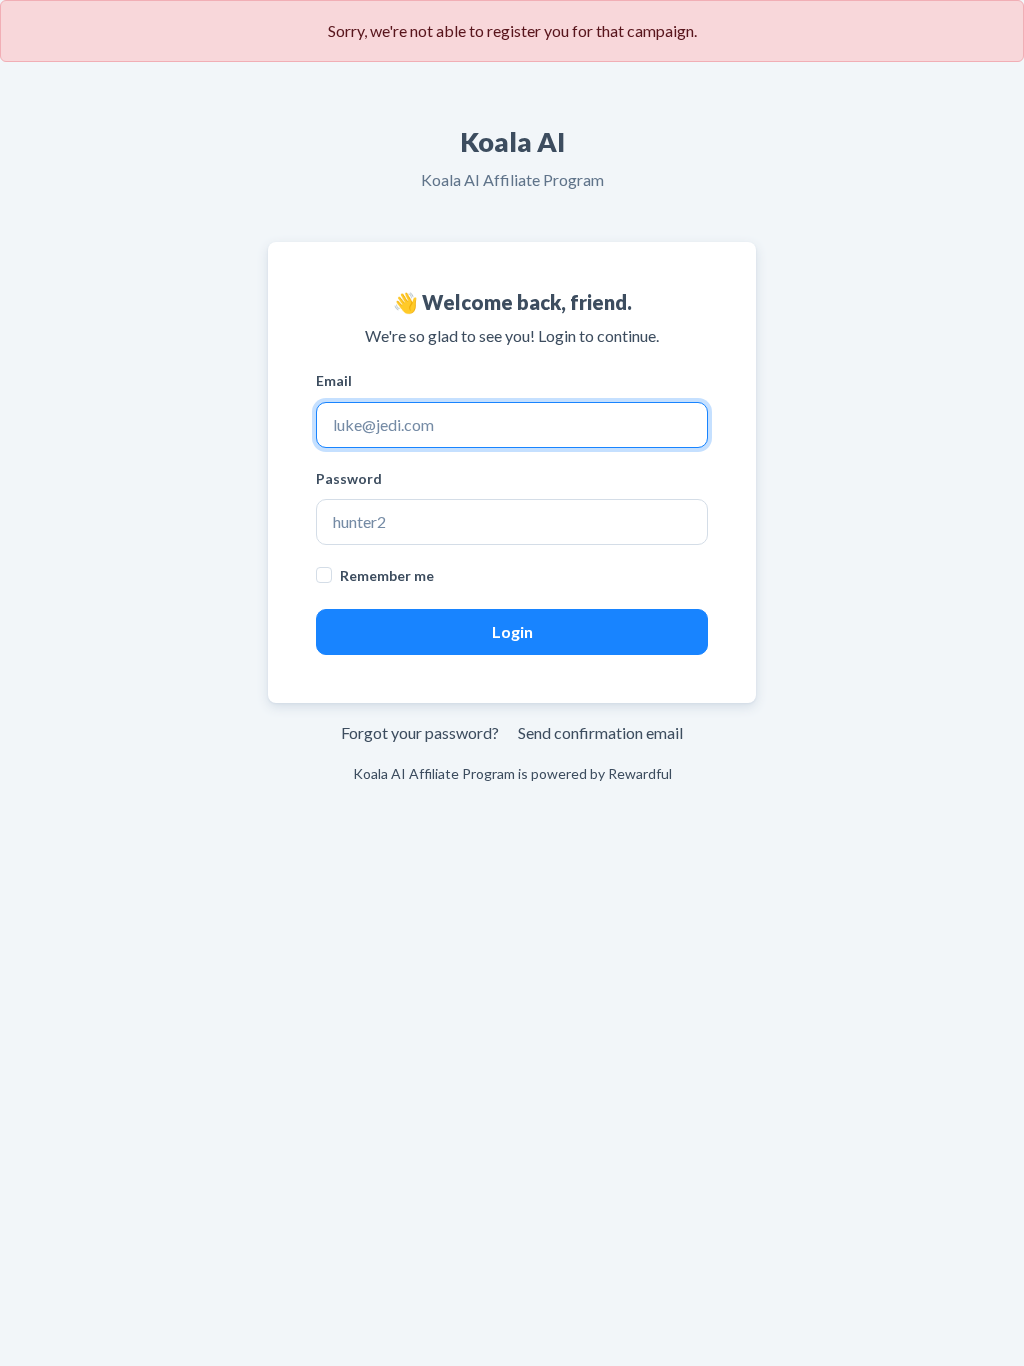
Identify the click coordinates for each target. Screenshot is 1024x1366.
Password (349, 478)
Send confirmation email (600, 732)
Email (334, 380)
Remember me (387, 575)
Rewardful (640, 773)
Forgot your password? (420, 732)
